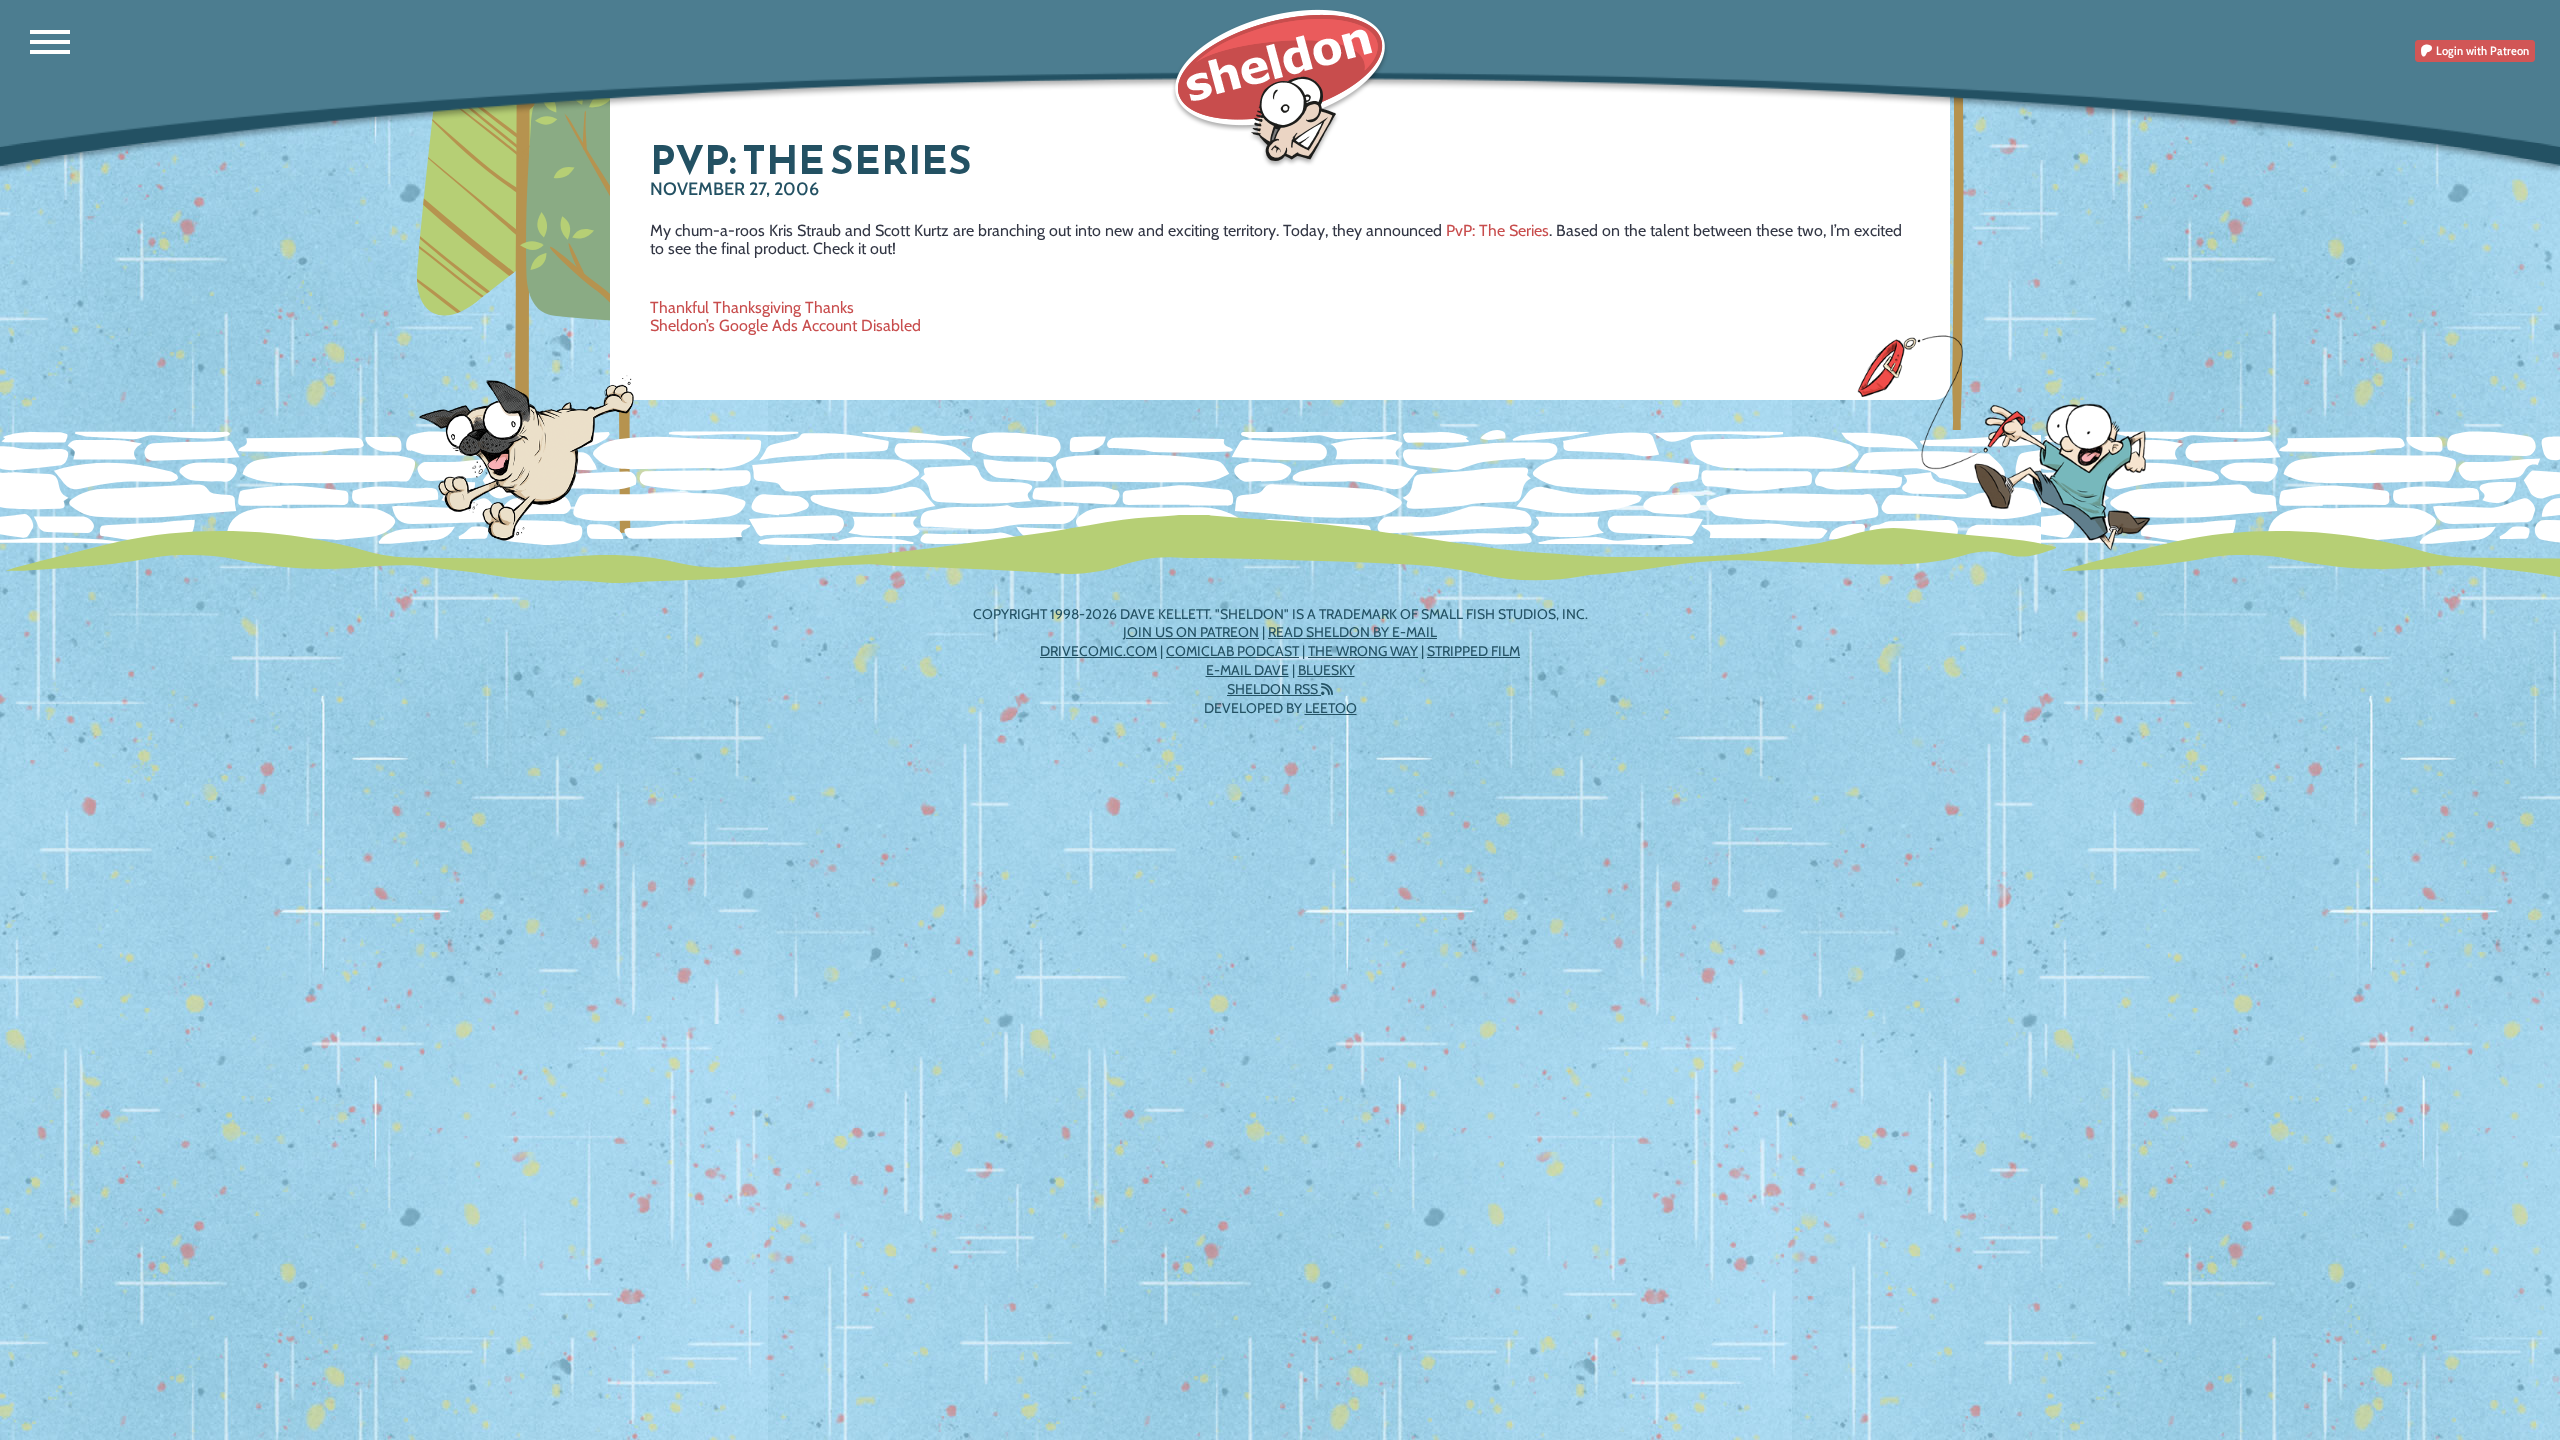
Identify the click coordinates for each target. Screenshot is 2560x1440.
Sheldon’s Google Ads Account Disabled (785, 325)
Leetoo (1331, 708)
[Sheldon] (1280, 87)
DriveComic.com (1098, 651)
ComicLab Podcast (1232, 651)
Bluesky (1326, 670)
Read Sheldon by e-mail (1352, 632)
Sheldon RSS (1274, 689)
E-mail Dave (1247, 670)
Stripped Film (1473, 651)
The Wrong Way (1363, 651)
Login (2481, 50)
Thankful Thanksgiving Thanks (752, 307)
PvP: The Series (1497, 230)
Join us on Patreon (1191, 632)
